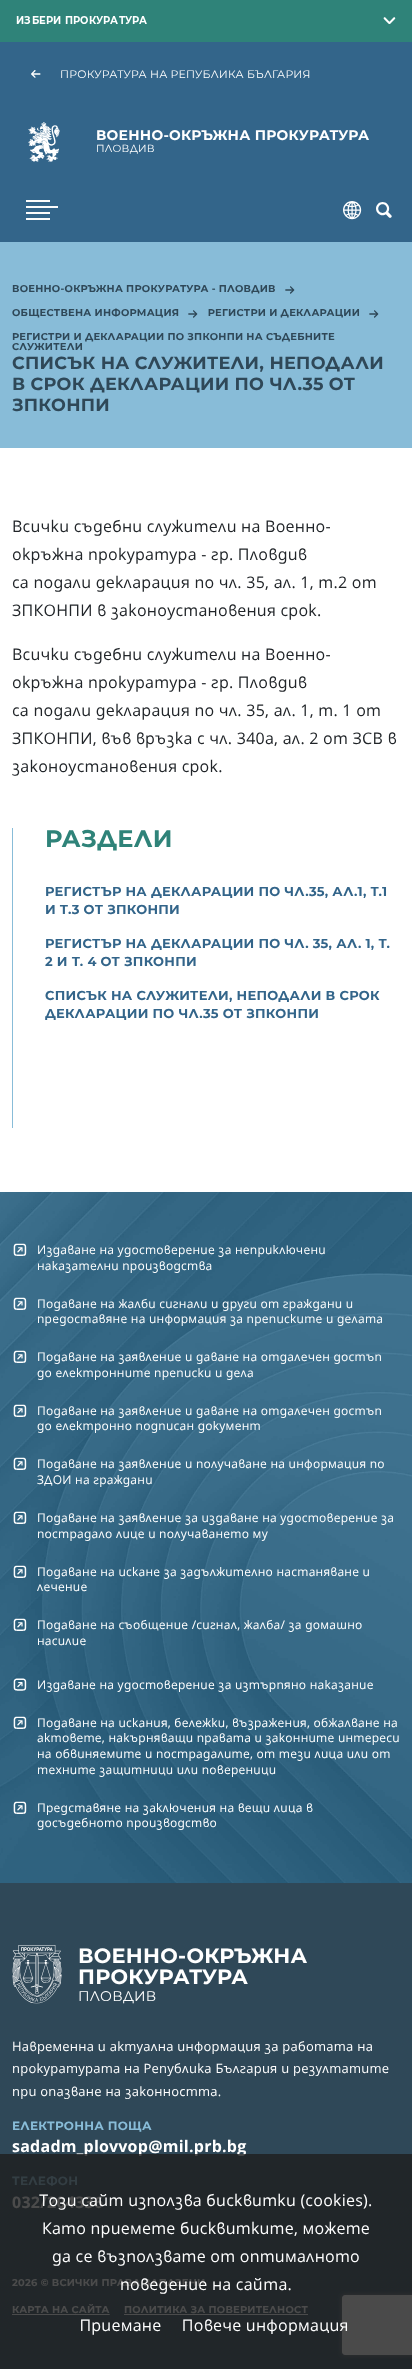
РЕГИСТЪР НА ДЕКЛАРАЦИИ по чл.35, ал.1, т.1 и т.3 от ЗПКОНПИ (216, 901)
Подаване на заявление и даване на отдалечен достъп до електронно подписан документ (209, 1418)
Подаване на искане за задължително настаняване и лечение (203, 1579)
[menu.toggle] (42, 210)
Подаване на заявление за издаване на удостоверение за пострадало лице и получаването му (215, 1525)
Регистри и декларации (284, 314)
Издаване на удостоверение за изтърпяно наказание (205, 1684)
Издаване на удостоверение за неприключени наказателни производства (181, 1257)
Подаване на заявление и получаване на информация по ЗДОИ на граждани (211, 1471)
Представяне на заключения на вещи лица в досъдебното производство (175, 1815)
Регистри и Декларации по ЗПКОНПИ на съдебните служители (173, 343)
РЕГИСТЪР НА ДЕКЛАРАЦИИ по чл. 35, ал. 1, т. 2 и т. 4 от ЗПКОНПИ (217, 953)
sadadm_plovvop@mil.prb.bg (129, 2146)
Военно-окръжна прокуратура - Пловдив (144, 290)
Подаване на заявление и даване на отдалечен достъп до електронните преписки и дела (209, 1364)
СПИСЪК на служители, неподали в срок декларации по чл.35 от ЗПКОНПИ (212, 1005)
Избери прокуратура (82, 20)
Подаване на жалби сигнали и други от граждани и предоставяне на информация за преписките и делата (210, 1311)
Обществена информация (95, 314)
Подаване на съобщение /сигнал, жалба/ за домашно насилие (200, 1632)
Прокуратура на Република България (185, 74)
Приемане (120, 2325)
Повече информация (265, 2325)
